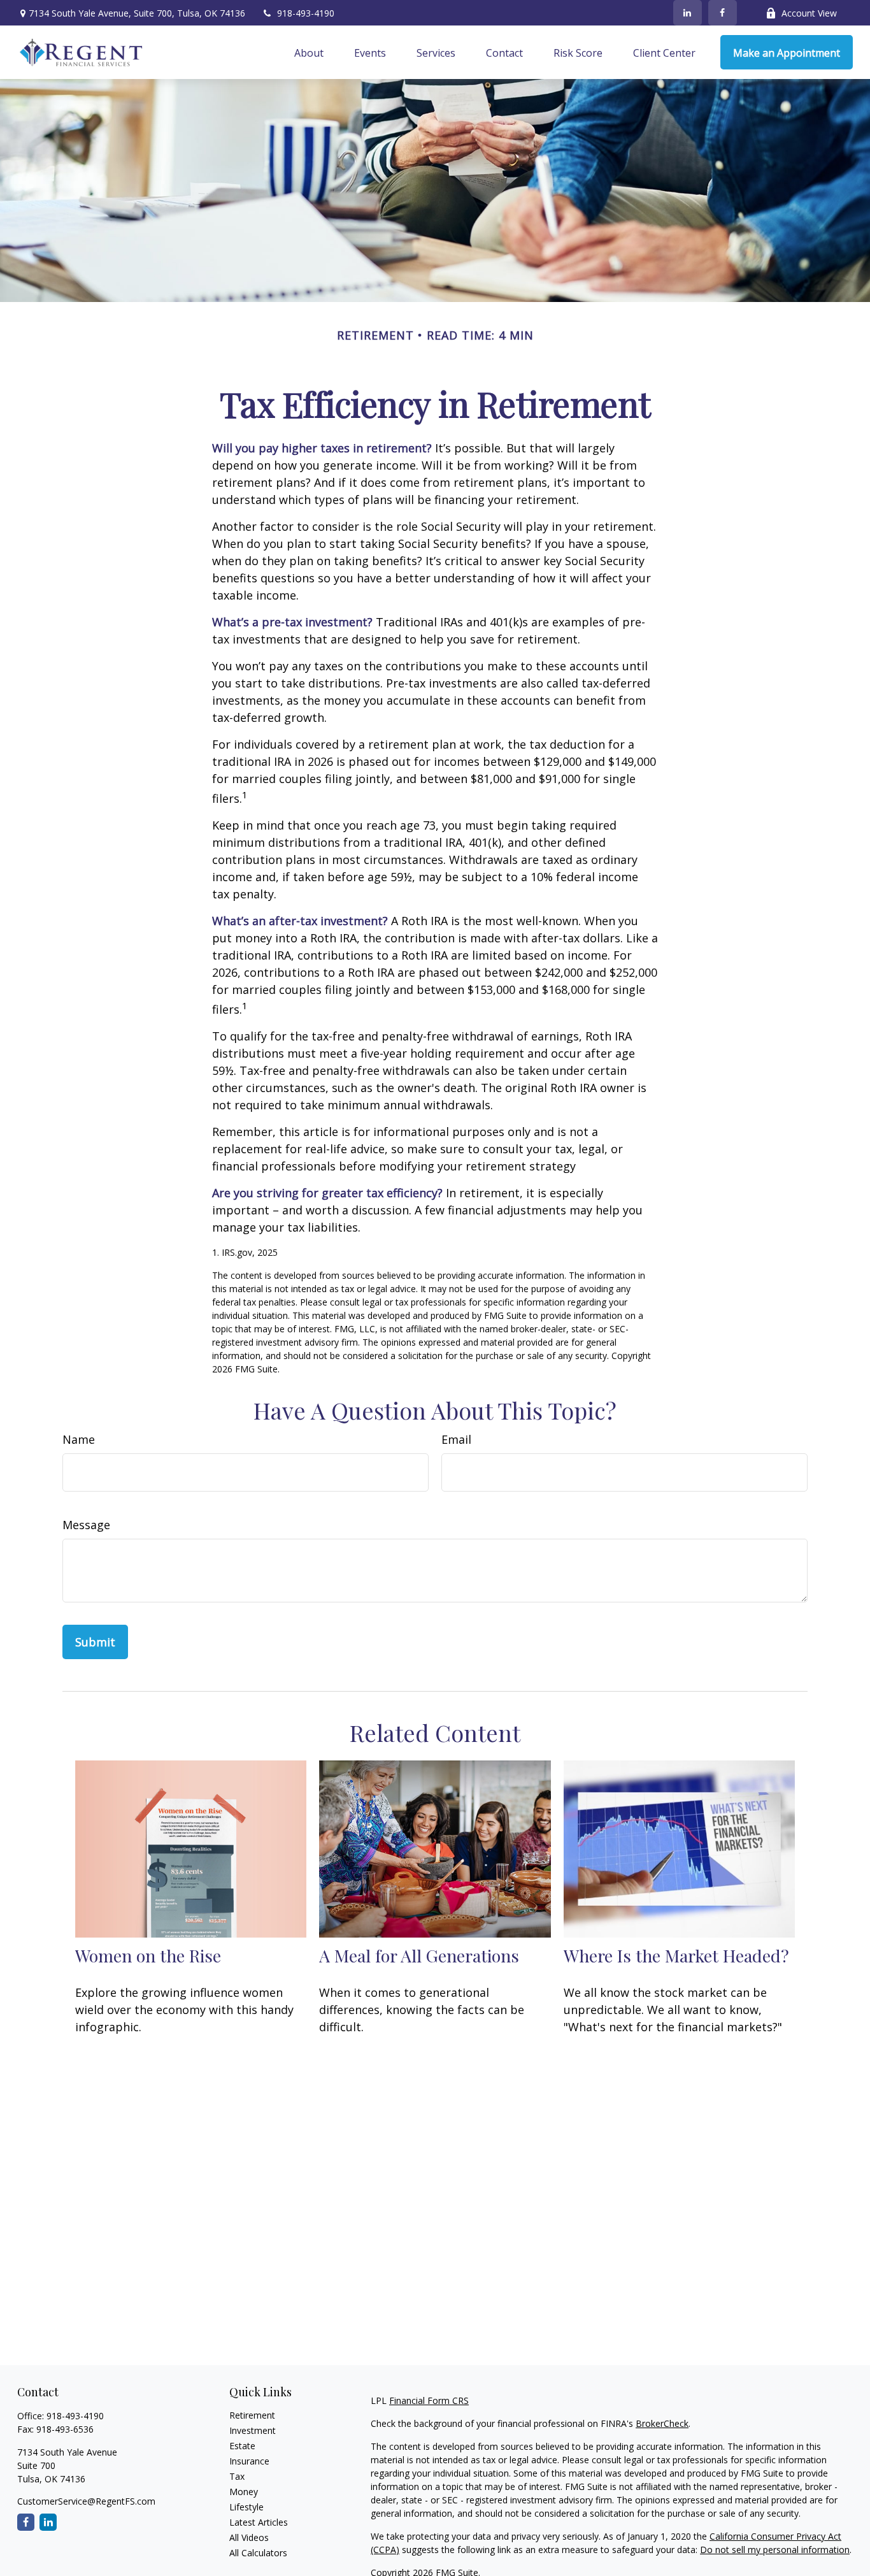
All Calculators (258, 2553)
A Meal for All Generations (419, 1955)
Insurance (249, 2461)
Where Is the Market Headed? (676, 1955)
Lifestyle (246, 2507)
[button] (309, 52)
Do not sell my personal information (775, 2550)
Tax (237, 2476)
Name (79, 1439)
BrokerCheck (662, 2423)
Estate (242, 2446)
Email (456, 1439)
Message (86, 1525)
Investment (253, 2430)
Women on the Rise (148, 1955)
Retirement (252, 2415)
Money (244, 2492)
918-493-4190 (306, 13)
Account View (809, 13)
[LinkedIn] (688, 13)
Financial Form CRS (429, 2400)
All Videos (249, 2537)
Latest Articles (259, 2522)
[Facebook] (723, 13)
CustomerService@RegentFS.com (86, 2501)
